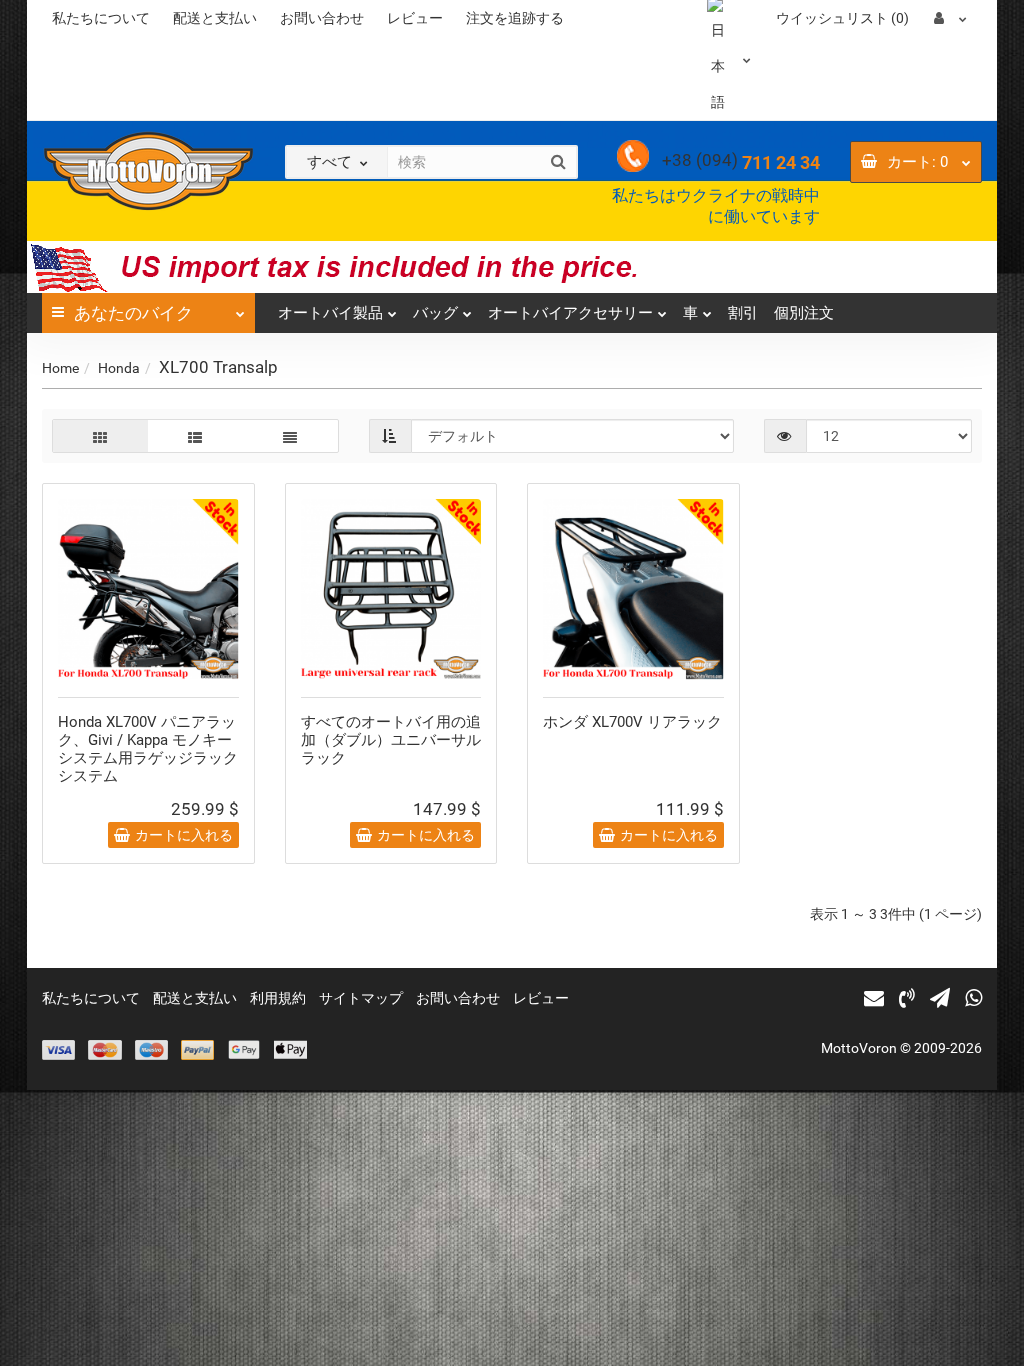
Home (60, 368)
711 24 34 (741, 162)
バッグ (435, 313)
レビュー (415, 18)
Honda (119, 368)
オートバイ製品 (330, 313)
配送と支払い (215, 18)
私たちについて (101, 18)
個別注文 (804, 313)
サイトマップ (361, 998)
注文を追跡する (515, 18)
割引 (743, 313)
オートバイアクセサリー (570, 313)
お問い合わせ (322, 18)
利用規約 (278, 998)
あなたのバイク (133, 313)
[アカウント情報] (950, 18)
